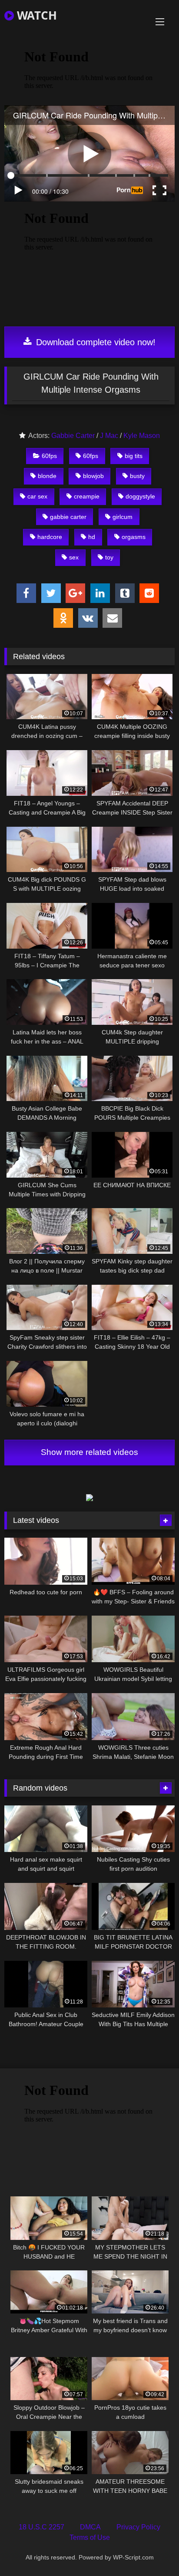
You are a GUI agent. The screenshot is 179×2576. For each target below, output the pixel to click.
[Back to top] (152, 2550)
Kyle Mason (142, 436)
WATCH (35, 15)
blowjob (93, 476)
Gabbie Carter (73, 436)
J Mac (109, 436)
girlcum (123, 517)
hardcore (50, 537)
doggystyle (140, 496)
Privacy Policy (138, 2527)
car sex (37, 496)
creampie (87, 496)
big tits (134, 456)
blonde (47, 476)
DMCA (90, 2527)
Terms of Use (90, 2537)
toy (109, 557)
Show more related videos (89, 1452)
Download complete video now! (94, 342)
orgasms (134, 537)
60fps (49, 456)
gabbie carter (68, 517)
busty (137, 476)
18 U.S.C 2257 (41, 2527)
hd (92, 537)
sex (74, 557)
